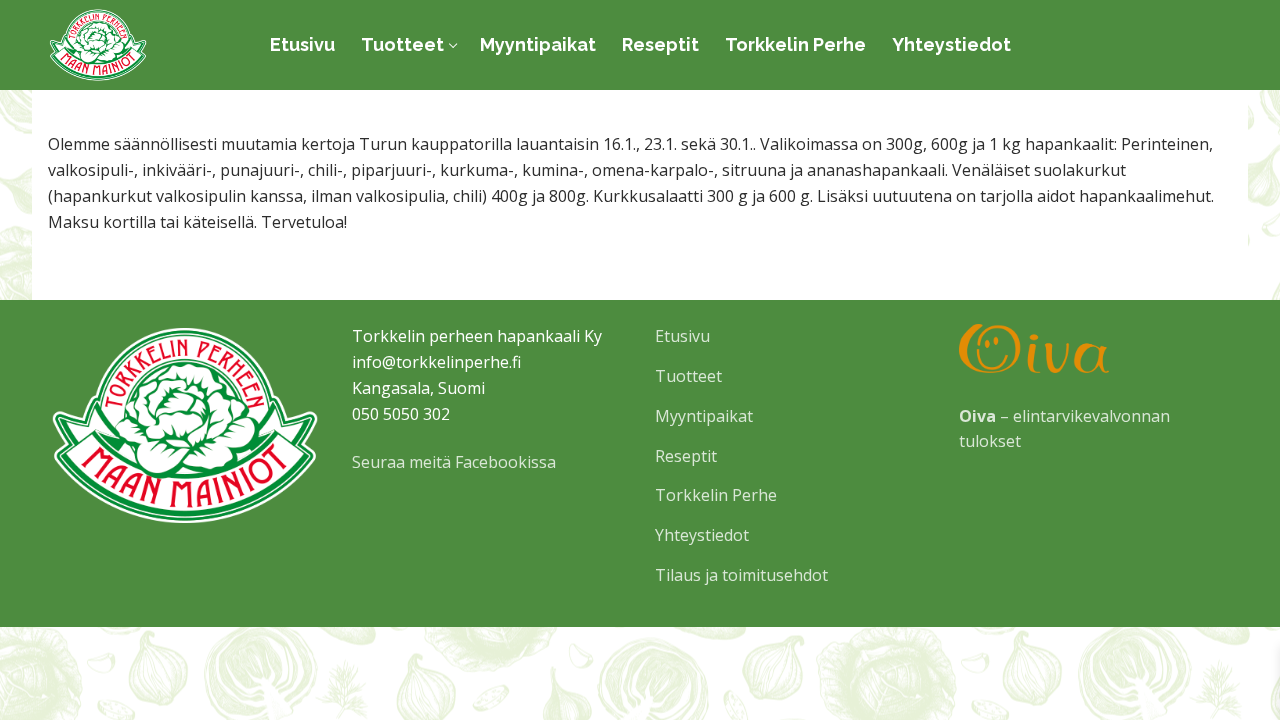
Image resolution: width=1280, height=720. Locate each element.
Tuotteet (688, 376)
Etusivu (682, 336)
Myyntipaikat (704, 416)
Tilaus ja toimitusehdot (741, 575)
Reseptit (686, 456)
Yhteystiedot (702, 535)
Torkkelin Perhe (716, 495)
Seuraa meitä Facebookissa (454, 462)
